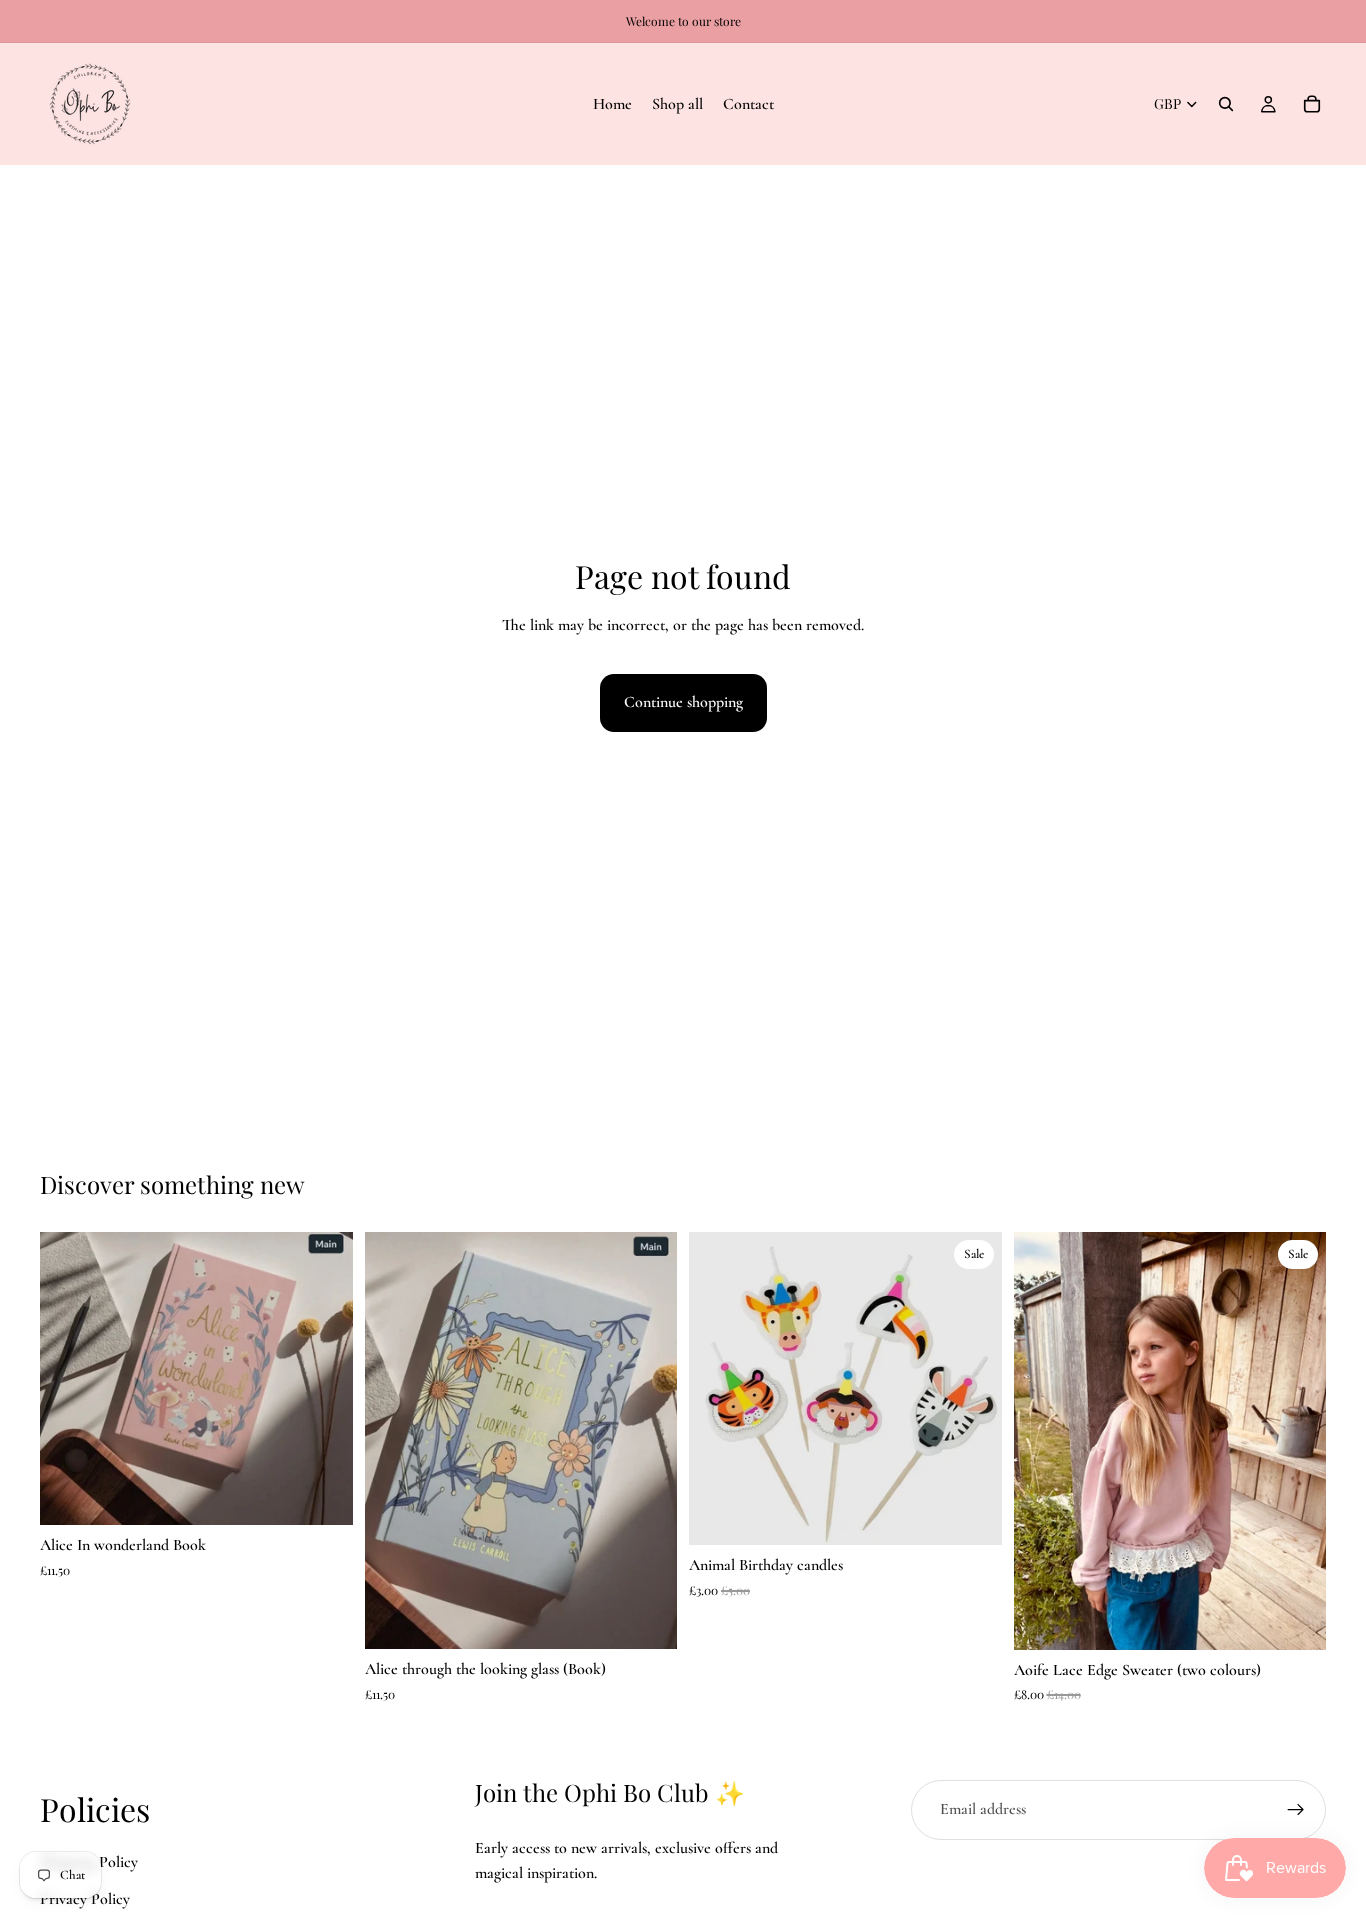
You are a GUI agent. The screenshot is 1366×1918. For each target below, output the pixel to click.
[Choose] (1295, 1619)
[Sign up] (1296, 1810)
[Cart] (1312, 104)
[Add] (322, 1494)
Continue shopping (683, 702)
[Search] (1226, 104)
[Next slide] (647, 1441)
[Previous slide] (395, 1441)
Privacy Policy (85, 1899)
